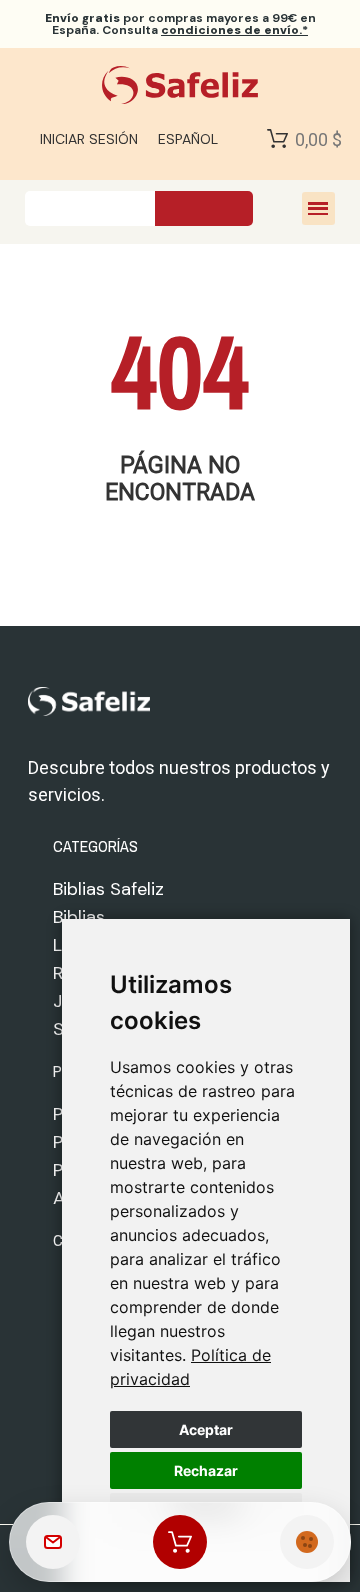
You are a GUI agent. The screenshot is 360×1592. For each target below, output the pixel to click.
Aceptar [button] (206, 1429)
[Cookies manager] (307, 1542)
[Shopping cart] (180, 1542)
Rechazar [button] (206, 1470)
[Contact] (53, 1542)
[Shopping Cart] (277, 139)
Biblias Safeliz (108, 889)
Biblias (79, 917)
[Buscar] (204, 208)
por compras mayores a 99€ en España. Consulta (180, 24)
